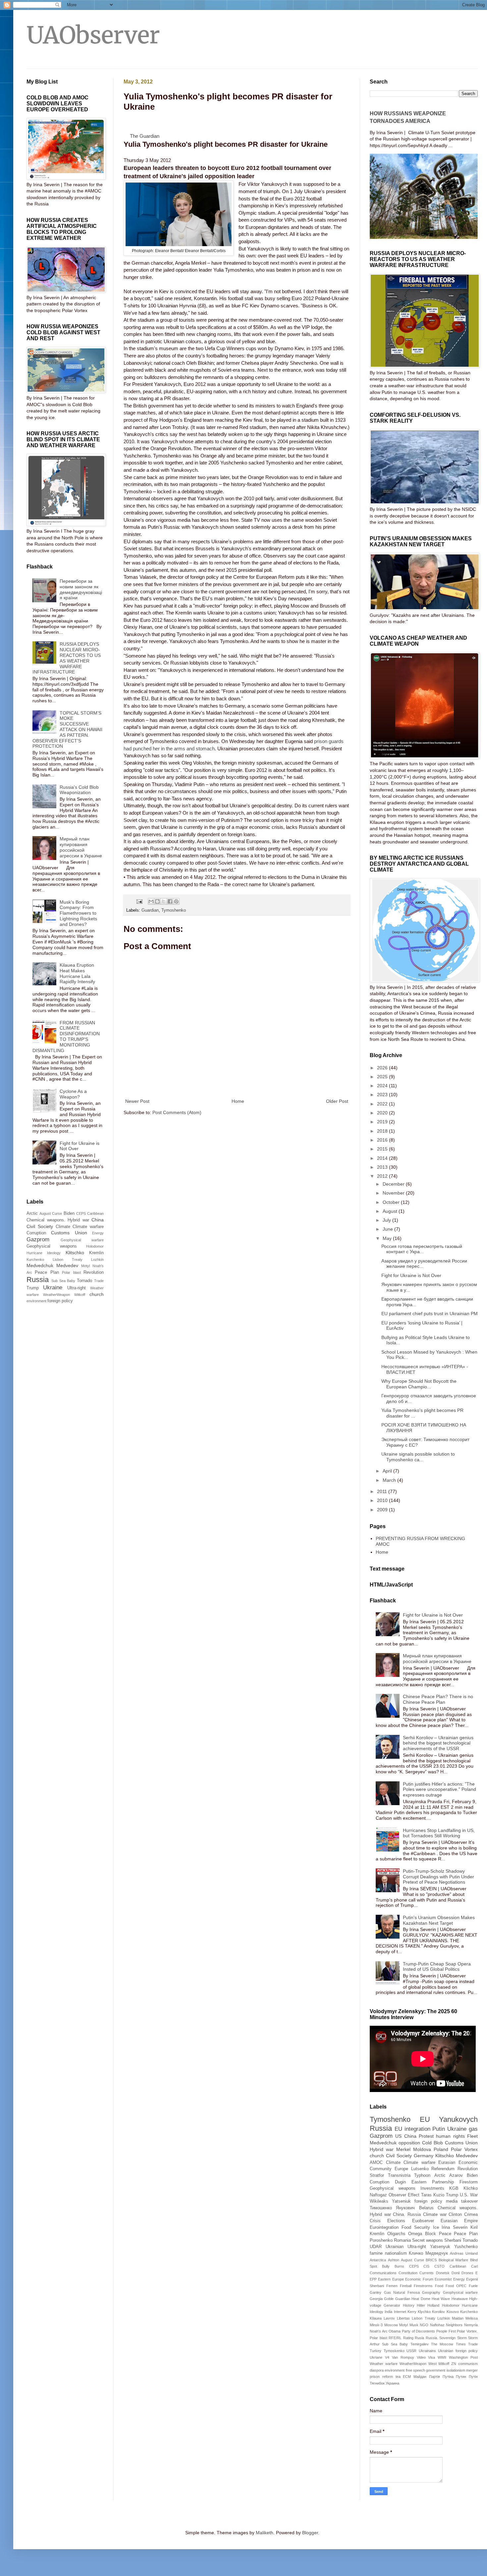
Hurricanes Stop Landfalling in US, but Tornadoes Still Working (439, 1833)
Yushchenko (466, 2247)
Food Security (416, 2227)
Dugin (400, 2182)
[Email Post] (139, 901)
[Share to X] (164, 901)
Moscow (391, 2325)
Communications (383, 2273)
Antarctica (378, 2260)
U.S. (464, 2195)
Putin (439, 2129)
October (392, 1202)
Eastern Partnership (433, 2182)
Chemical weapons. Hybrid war (58, 1220)
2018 (383, 1131)
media (452, 2201)
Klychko (424, 2312)
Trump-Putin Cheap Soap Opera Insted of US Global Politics (437, 1967)
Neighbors (454, 2325)
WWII (442, 2357)
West (433, 2364)
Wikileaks (379, 2201)
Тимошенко (381, 2208)
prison (375, 2377)
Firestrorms (423, 2286)
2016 (383, 1140)
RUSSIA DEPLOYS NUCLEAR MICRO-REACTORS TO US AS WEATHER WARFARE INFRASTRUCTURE (67, 658)
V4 (387, 2357)
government (436, 2370)
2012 (383, 1176)
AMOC (376, 2163)
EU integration (412, 2129)
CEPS (81, 1213)
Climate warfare (88, 1227)
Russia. (432, 2338)
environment (36, 1301)
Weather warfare (384, 2364)
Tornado (84, 1281)
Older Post (337, 1101)
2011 (383, 1491)
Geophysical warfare (82, 1240)
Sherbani (453, 2240)
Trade (99, 1281)
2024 (383, 1086)
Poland (441, 2149)
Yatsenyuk (440, 2247)
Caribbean (95, 1213)
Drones (467, 2273)
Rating (408, 2338)
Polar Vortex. (467, 2331)
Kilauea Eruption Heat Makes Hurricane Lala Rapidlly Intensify (77, 973)
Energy (98, 1233)
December (394, 1184)
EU (425, 2119)
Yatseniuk (401, 2201)
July (387, 1220)
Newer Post (137, 1101)
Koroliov (438, 2312)
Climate (63, 1227)
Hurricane (34, 1253)
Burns (399, 2266)
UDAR (376, 2247)
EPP (373, 2279)
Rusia (419, 2338)
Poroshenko (381, 2240)
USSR (411, 2351)
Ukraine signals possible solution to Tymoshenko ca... (418, 1457)
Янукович (405, 2208)
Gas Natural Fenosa (402, 2292)
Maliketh (265, 2533)
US (398, 2136)
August (391, 1211)
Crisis (375, 2221)
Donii (456, 2273)
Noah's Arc (379, 2331)
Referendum (443, 2169)
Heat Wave (441, 2299)
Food (439, 2286)
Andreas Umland (464, 2253)
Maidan (458, 2318)
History (409, 2305)
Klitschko (75, 1253)
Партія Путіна (441, 2377)
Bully (386, 2266)
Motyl (85, 1266)
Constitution (408, 2273)
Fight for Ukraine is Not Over (411, 1275)
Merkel (403, 2149)
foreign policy (60, 1301)
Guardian (150, 910)
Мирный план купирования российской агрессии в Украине (81, 847)
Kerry (412, 2312)
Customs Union (69, 1233)
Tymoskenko (394, 2351)
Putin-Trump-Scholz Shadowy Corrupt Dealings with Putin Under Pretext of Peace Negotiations (438, 1877)
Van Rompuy (403, 2357)
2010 (383, 1500)
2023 (383, 1095)
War (474, 2195)
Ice (436, 2227)
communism (468, 2364)
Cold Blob (433, 2143)
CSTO (439, 2266)
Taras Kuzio (433, 2195)
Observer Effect (404, 2195)
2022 (383, 1104)
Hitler (421, 2305)
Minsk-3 (376, 2325)
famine (376, 2253)
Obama (395, 2331)
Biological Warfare (454, 2260)
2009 (383, 1510)
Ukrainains (427, 2351)
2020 (383, 1113)
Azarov (456, 2175)
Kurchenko (35, 1260)
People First (446, 2331)
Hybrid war (382, 2149)
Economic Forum (419, 2279)
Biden (69, 1213)
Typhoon (422, 2175)
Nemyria (471, 2325)
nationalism (396, 2253)
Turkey (376, 2351)
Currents (427, 2273)
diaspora (377, 2370)
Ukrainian (395, 2247)
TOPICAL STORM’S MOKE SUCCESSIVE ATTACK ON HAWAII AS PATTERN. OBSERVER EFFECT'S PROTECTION (68, 730)
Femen (392, 2286)
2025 (383, 1077)
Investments (432, 2188)
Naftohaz (437, 2325)
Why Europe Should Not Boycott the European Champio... (419, 1384)
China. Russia (407, 2215)
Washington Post (463, 2357)
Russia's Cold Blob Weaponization (79, 790)
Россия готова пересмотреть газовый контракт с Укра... (422, 1249)
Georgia (376, 2299)
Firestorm (469, 2182)
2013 (383, 1167)
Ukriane (376, 2357)
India (388, 2312)
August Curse (51, 1213)
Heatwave (460, 2299)
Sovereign (447, 2338)
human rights (450, 2136)
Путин (461, 2377)
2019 (383, 1122)
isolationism (456, 2370)
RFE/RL (395, 2338)
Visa (432, 2357)
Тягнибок (377, 2383)
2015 (383, 1149)
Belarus (426, 2208)
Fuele (473, 2286)
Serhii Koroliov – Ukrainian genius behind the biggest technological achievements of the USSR (438, 1743)
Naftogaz (378, 2195)
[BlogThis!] (157, 901)
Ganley (376, 2292)
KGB (454, 2188)
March (390, 1480)
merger (472, 2370)
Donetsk (443, 2273)
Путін (473, 2377)
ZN (454, 2364)
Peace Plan (47, 1272)
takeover (469, 2201)
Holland (433, 2305)
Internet (400, 2312)
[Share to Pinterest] (176, 901)
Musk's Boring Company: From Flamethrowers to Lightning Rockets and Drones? (78, 913)
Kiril (474, 2227)
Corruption (36, 1233)
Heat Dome (421, 2299)
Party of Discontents (418, 2331)
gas (473, 2129)
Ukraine (53, 1288)
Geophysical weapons (52, 1246)
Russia (38, 1280)
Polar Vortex (464, 2149)
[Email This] (151, 901)
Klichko (471, 2188)
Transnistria (399, 2175)
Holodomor (95, 1246)
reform (388, 2377)
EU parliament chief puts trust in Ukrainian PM (430, 1314)
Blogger (310, 2533)
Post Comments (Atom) (177, 1112)
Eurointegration (384, 2227)
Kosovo (453, 2312)
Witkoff (80, 1295)
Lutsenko (420, 2169)
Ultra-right (77, 1288)
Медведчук (437, 2253)
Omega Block (422, 2234)
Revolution (94, 1272)
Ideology (54, 1253)
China (98, 1220)
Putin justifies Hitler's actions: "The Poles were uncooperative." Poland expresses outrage (439, 1790)
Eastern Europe (391, 2279)
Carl (474, 2266)
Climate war (435, 2215)
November (394, 1193)
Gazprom (38, 1239)
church (97, 1294)
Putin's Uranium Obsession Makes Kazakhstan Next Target (439, 1920)
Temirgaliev (420, 2344)
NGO (424, 2325)
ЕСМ (407, 2377)
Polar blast (71, 1272)
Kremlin (96, 1253)
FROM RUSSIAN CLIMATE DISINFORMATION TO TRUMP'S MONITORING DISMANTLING (66, 1037)
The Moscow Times (448, 2344)
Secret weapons (428, 2240)
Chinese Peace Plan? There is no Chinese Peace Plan (438, 1699)
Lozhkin (97, 1260)
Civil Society (40, 1226)
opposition (409, 2143)
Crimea (471, 2215)
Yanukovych (458, 2119)
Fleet (472, 2136)
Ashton (394, 2260)
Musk (414, 2325)
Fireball (406, 2286)
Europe (401, 2169)
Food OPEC (456, 2286)
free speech (415, 2370)
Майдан (420, 2377)
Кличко (416, 2253)
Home (238, 1101)
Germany (424, 2156)
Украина (392, 2383)
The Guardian (145, 136)
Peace (445, 2234)
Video (421, 2357)
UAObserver (93, 35)
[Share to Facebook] (170, 901)
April (388, 1471)
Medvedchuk (40, 1265)
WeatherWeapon (56, 1295)
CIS (426, 2266)
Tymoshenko (174, 910)
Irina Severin (455, 2227)
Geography (431, 2292)
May (388, 1238)
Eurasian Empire (459, 2221)
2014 (383, 1158)
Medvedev (67, 1265)
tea (398, 2377)
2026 (383, 1068)
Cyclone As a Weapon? (73, 1094)
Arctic (32, 1213)
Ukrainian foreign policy (458, 2351)
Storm (462, 2338)
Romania (402, 2240)
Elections (396, 2221)
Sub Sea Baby (63, 1281)
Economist (443, 2279)
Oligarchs (396, 2234)
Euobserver (423, 2221)
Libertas (403, 2318)
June (388, 1229)
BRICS (431, 2260)
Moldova (422, 2149)
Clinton (455, 2215)
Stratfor (377, 2175)
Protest (426, 2136)
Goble (389, 2299)
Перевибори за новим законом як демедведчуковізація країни (81, 589)
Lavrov (389, 2318)
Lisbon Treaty (68, 1260)
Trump (33, 1288)
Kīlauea (376, 2318)
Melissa (472, 2318)
